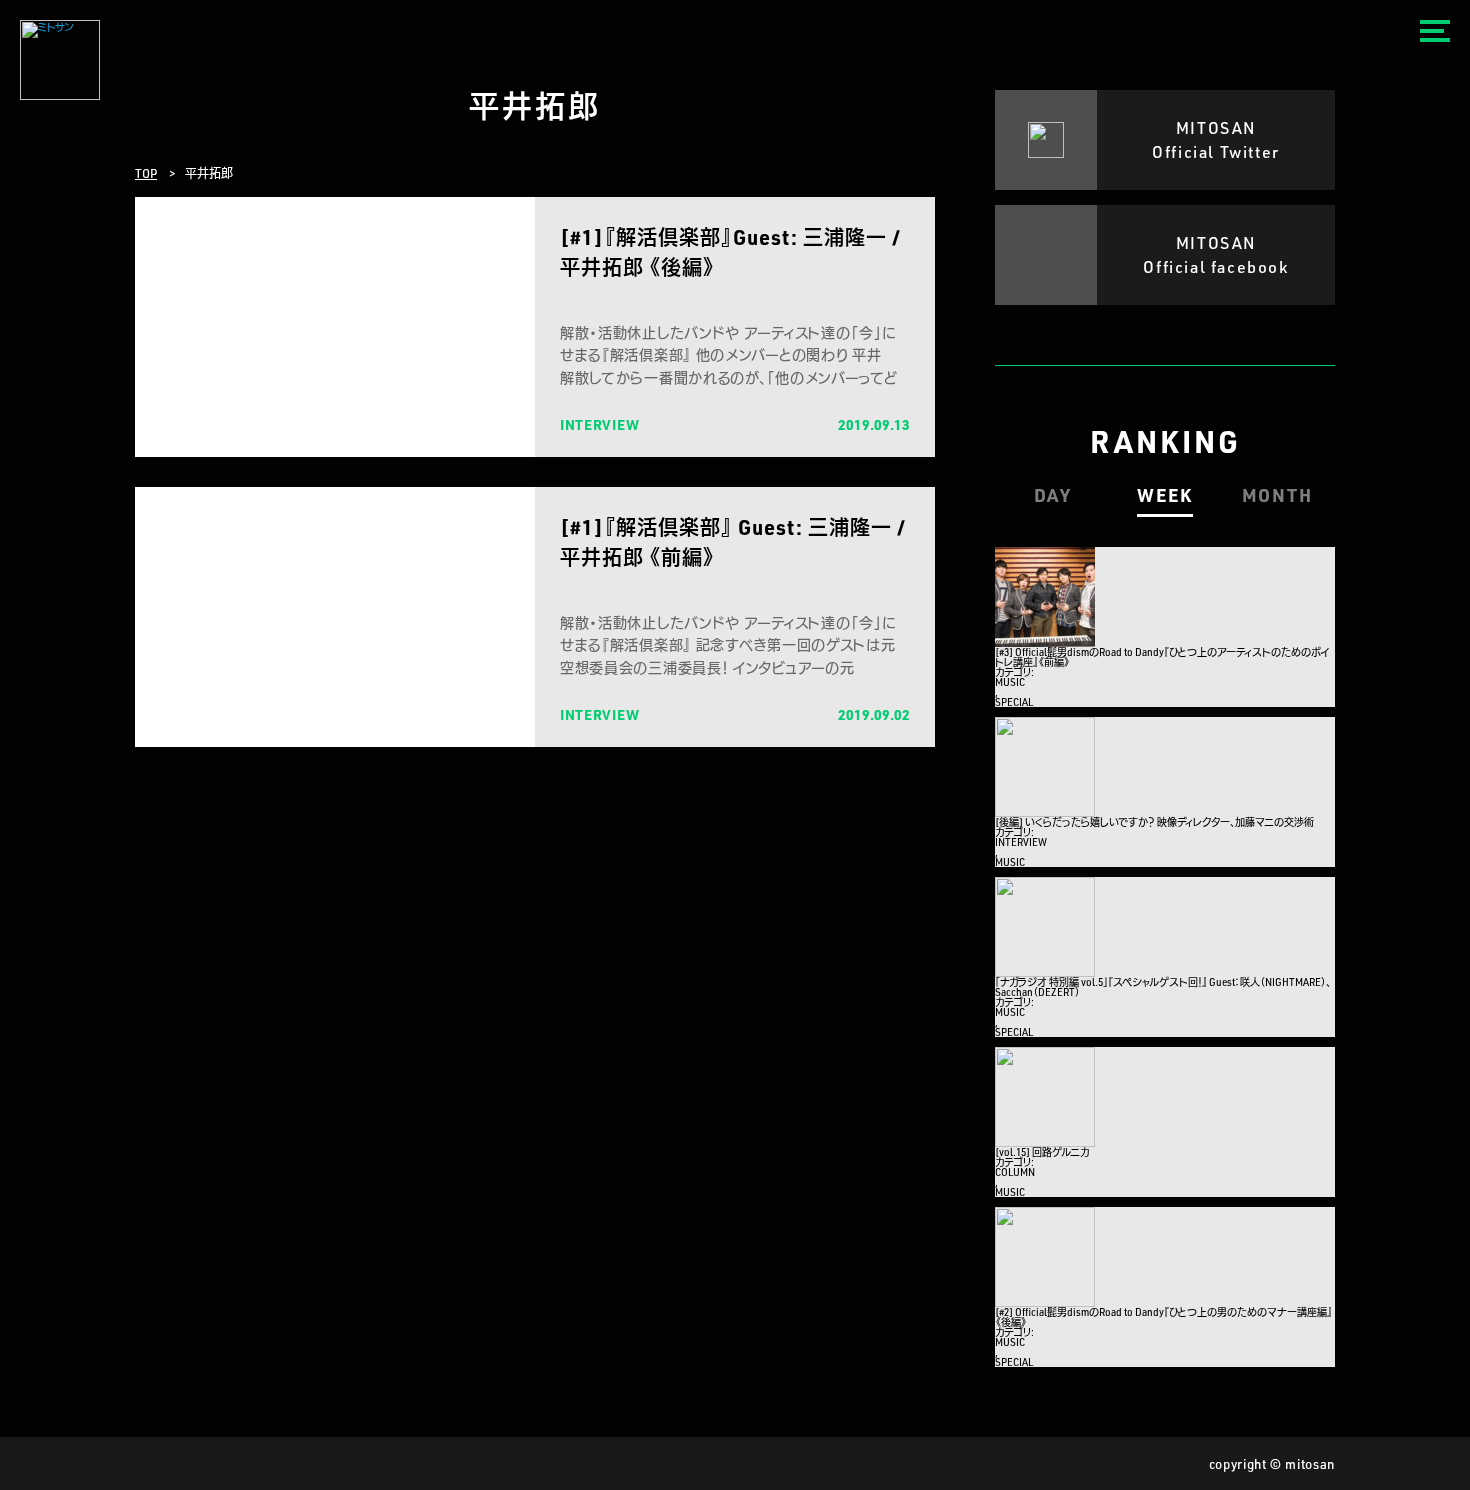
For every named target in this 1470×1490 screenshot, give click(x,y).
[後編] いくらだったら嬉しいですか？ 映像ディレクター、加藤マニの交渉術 (1154, 822)
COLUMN (1015, 1172)
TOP (146, 173)
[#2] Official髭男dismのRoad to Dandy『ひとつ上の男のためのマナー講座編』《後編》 (1163, 1317)
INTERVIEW (1021, 842)
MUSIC (1010, 682)
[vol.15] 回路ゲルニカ (1042, 1152)
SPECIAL (1014, 702)
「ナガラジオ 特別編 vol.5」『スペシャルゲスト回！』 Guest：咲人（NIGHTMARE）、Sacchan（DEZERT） (1163, 987)
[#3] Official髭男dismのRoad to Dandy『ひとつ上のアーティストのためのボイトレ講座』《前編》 (1162, 657)
